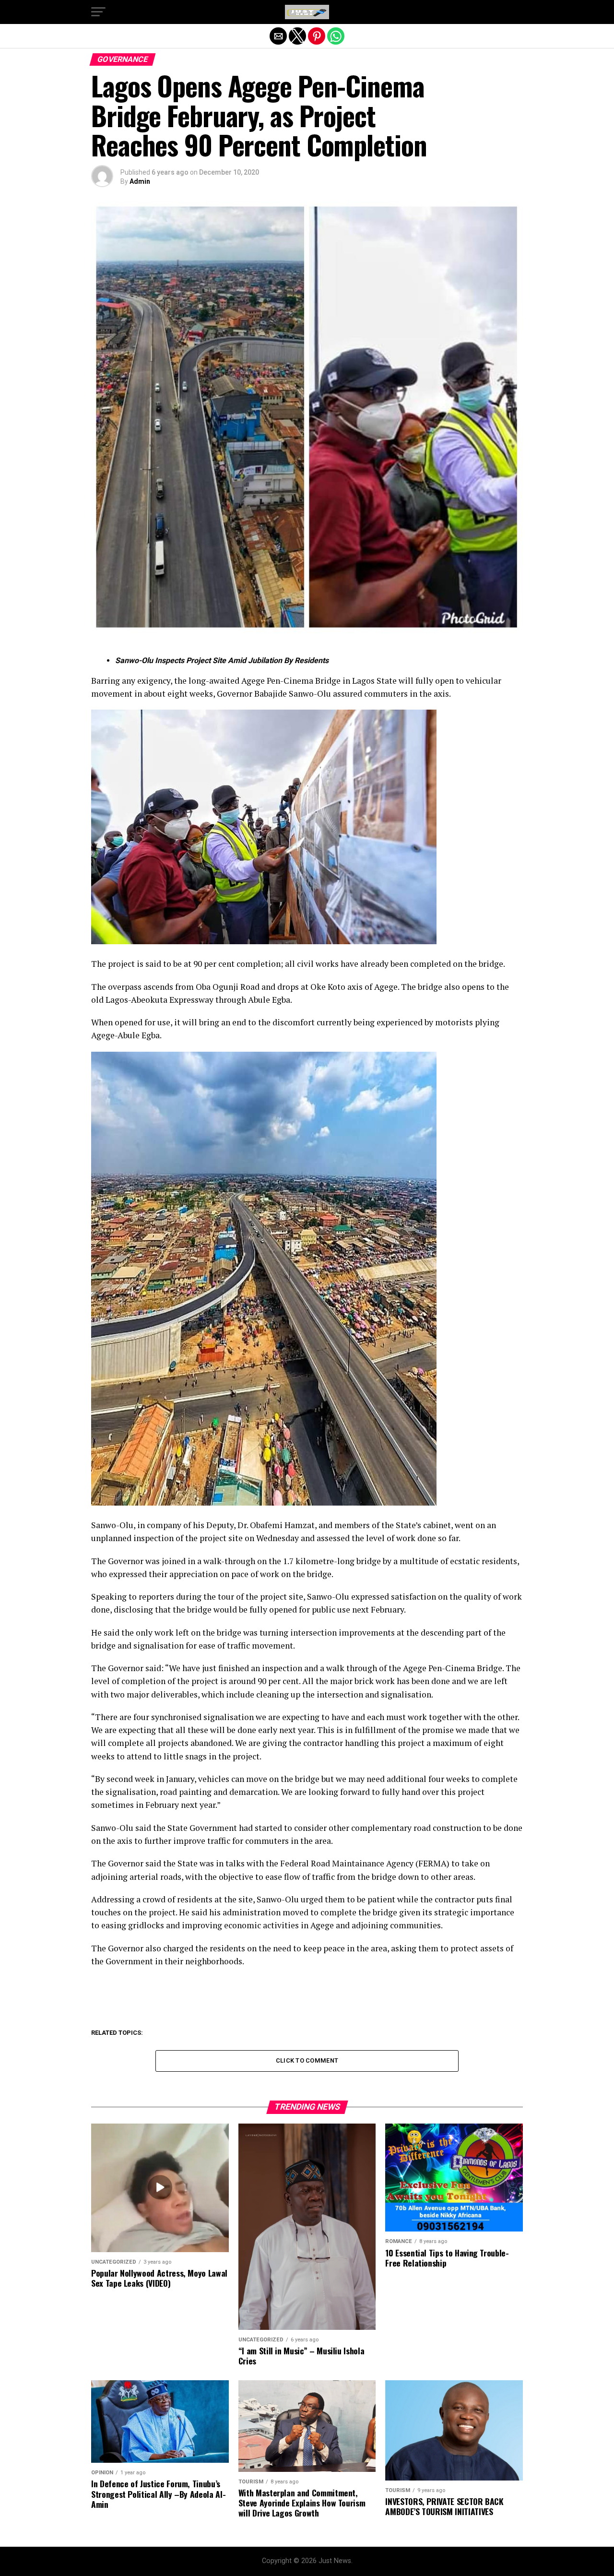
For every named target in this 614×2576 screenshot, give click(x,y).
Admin (140, 181)
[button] (98, 12)
